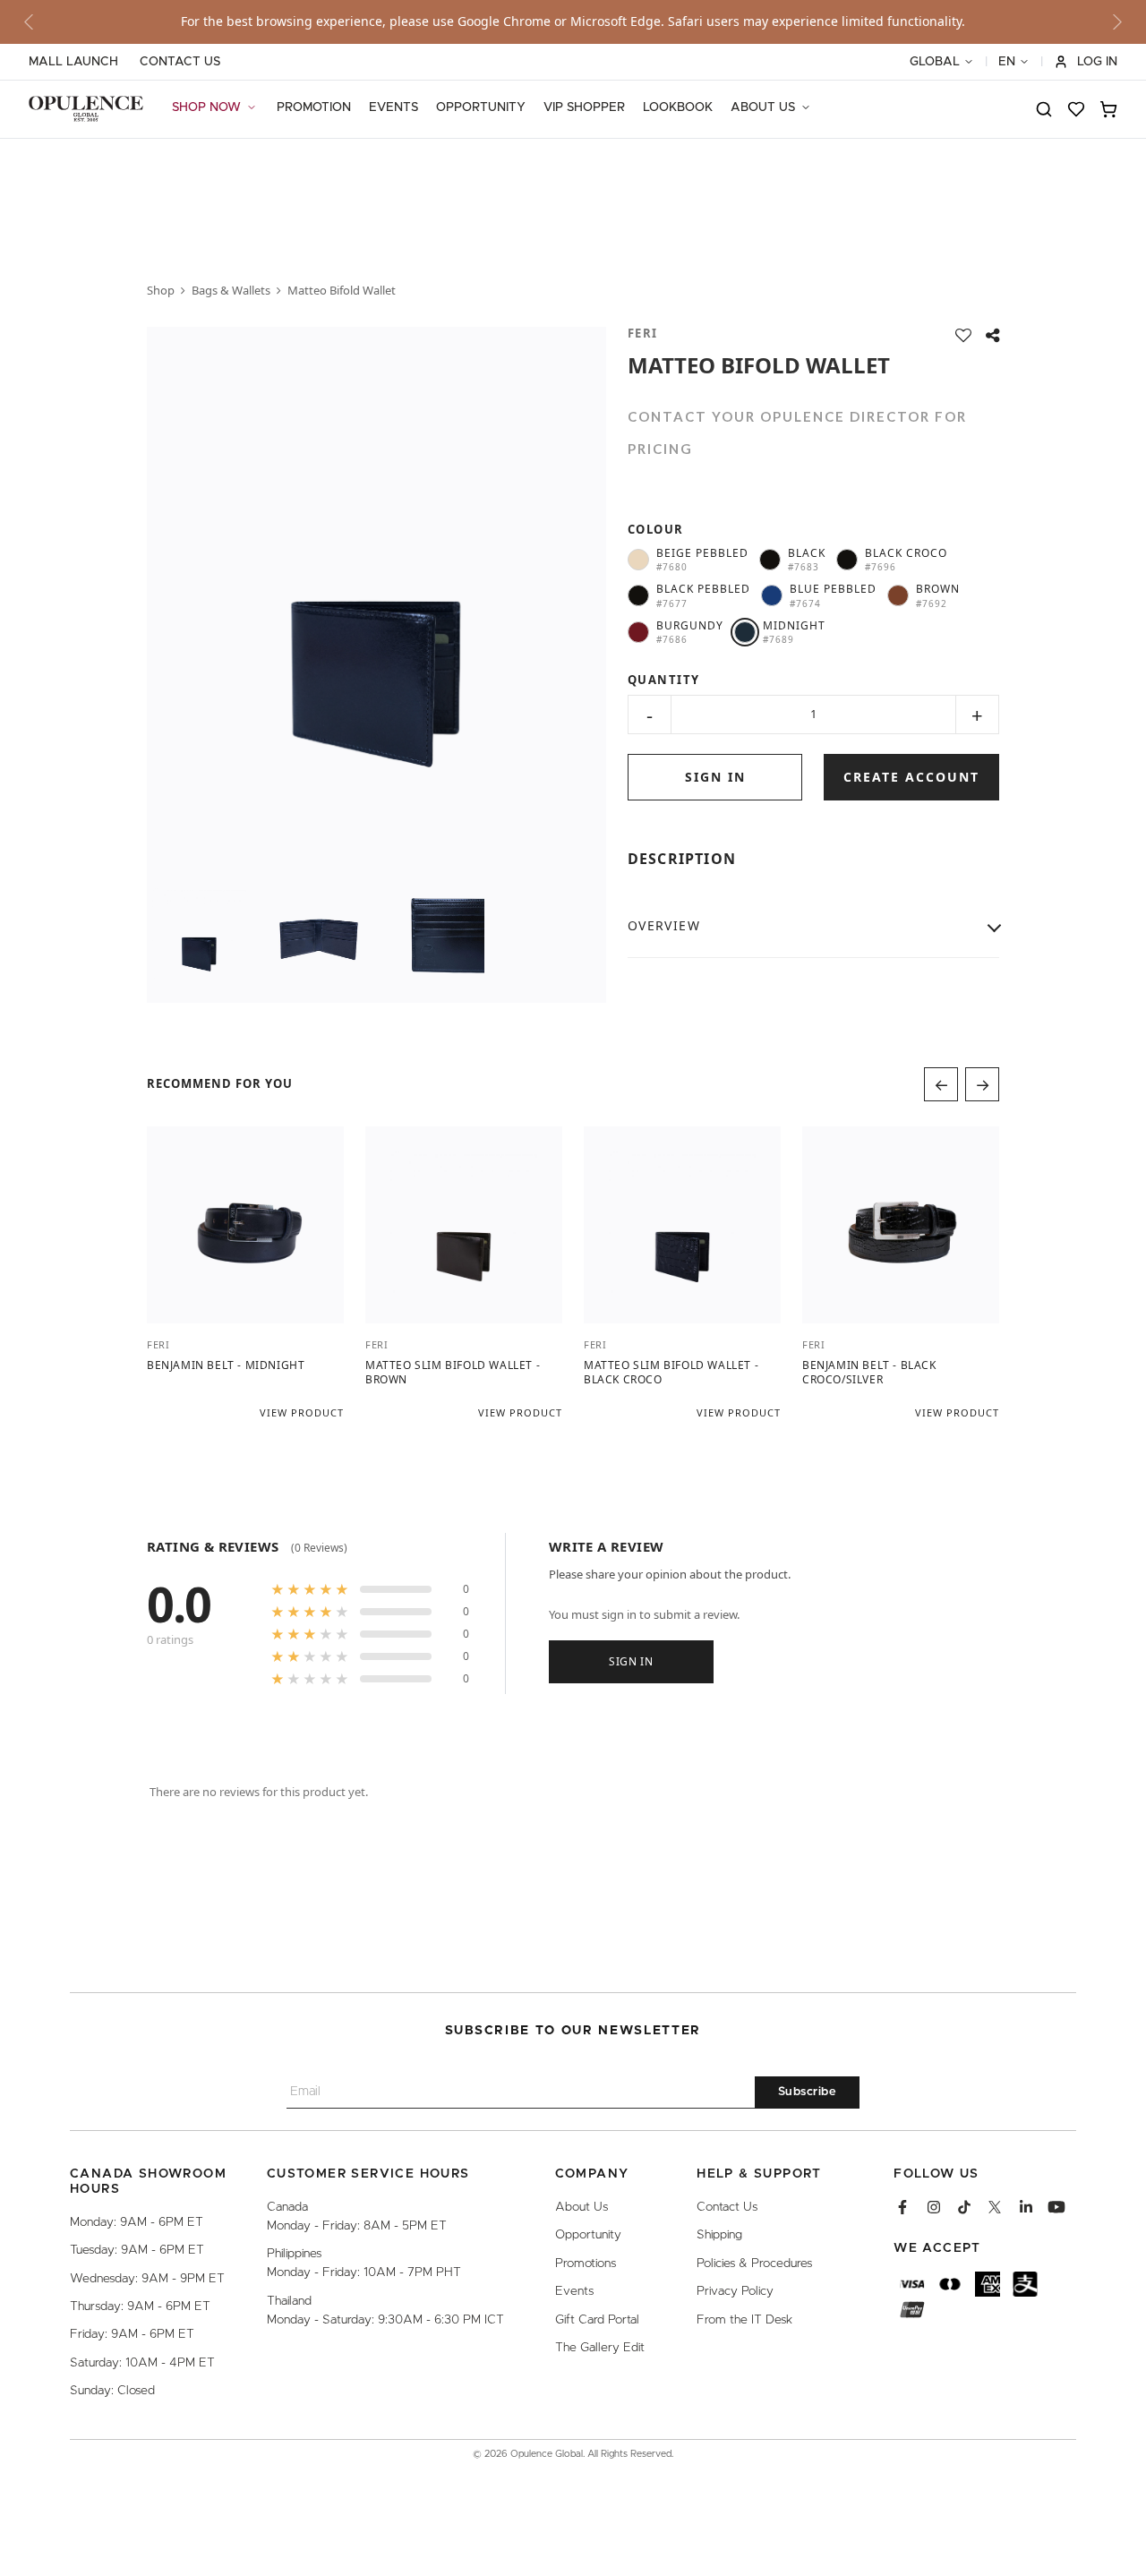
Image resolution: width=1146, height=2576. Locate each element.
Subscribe (808, 2093)
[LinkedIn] (1026, 2207)
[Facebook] (902, 2207)
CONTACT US (180, 62)
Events (574, 2292)
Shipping (719, 2236)
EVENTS (393, 107)
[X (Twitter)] (995, 2207)
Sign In (631, 1660)
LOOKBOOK (678, 107)
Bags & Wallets (231, 290)
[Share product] (992, 335)
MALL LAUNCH (73, 62)
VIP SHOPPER (584, 107)
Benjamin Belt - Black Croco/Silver (869, 1372)
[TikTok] (964, 2207)
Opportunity (588, 2236)
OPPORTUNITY (481, 107)
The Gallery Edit (600, 2348)
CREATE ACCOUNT (911, 777)
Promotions (586, 2264)
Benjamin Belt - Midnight (226, 1365)
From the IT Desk (744, 2320)
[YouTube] (1056, 2207)
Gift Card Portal (597, 2320)
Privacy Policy (735, 2292)
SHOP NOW (206, 107)
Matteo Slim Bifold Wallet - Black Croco (671, 1372)
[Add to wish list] (963, 335)
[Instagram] (934, 2207)
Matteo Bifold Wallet (342, 290)
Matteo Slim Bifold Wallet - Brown (453, 1372)
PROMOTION (314, 107)
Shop (161, 290)
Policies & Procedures (754, 2264)
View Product (302, 1412)
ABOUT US (763, 107)
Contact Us (727, 2207)
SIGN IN (715, 777)
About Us (582, 2207)
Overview (664, 925)
